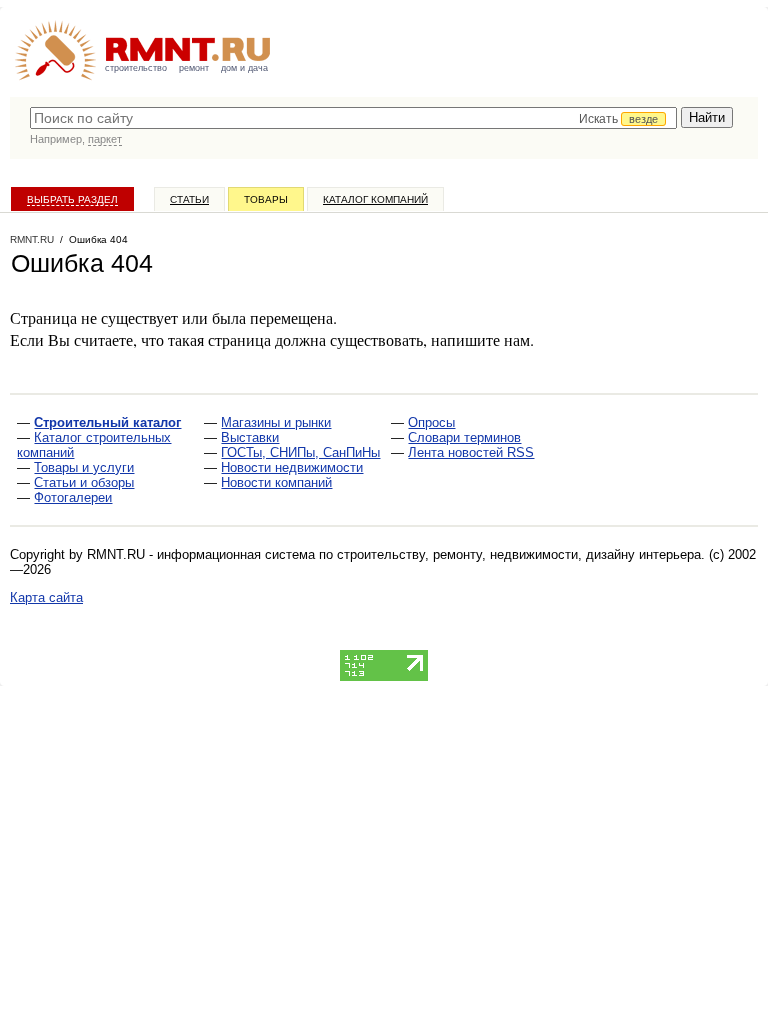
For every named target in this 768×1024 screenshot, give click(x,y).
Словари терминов (464, 437)
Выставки (250, 437)
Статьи (189, 199)
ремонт (194, 68)
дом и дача (244, 68)
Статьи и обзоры (84, 482)
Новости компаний (276, 482)
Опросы (431, 422)
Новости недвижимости (292, 467)
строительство (136, 68)
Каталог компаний (375, 199)
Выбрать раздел (72, 199)
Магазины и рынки (276, 422)
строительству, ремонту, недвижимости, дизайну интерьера (519, 554)
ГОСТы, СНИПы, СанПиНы (300, 452)
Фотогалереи (73, 497)
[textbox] (353, 118)
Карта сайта (46, 597)
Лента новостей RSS (471, 452)
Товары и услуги (84, 467)
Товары (266, 199)
